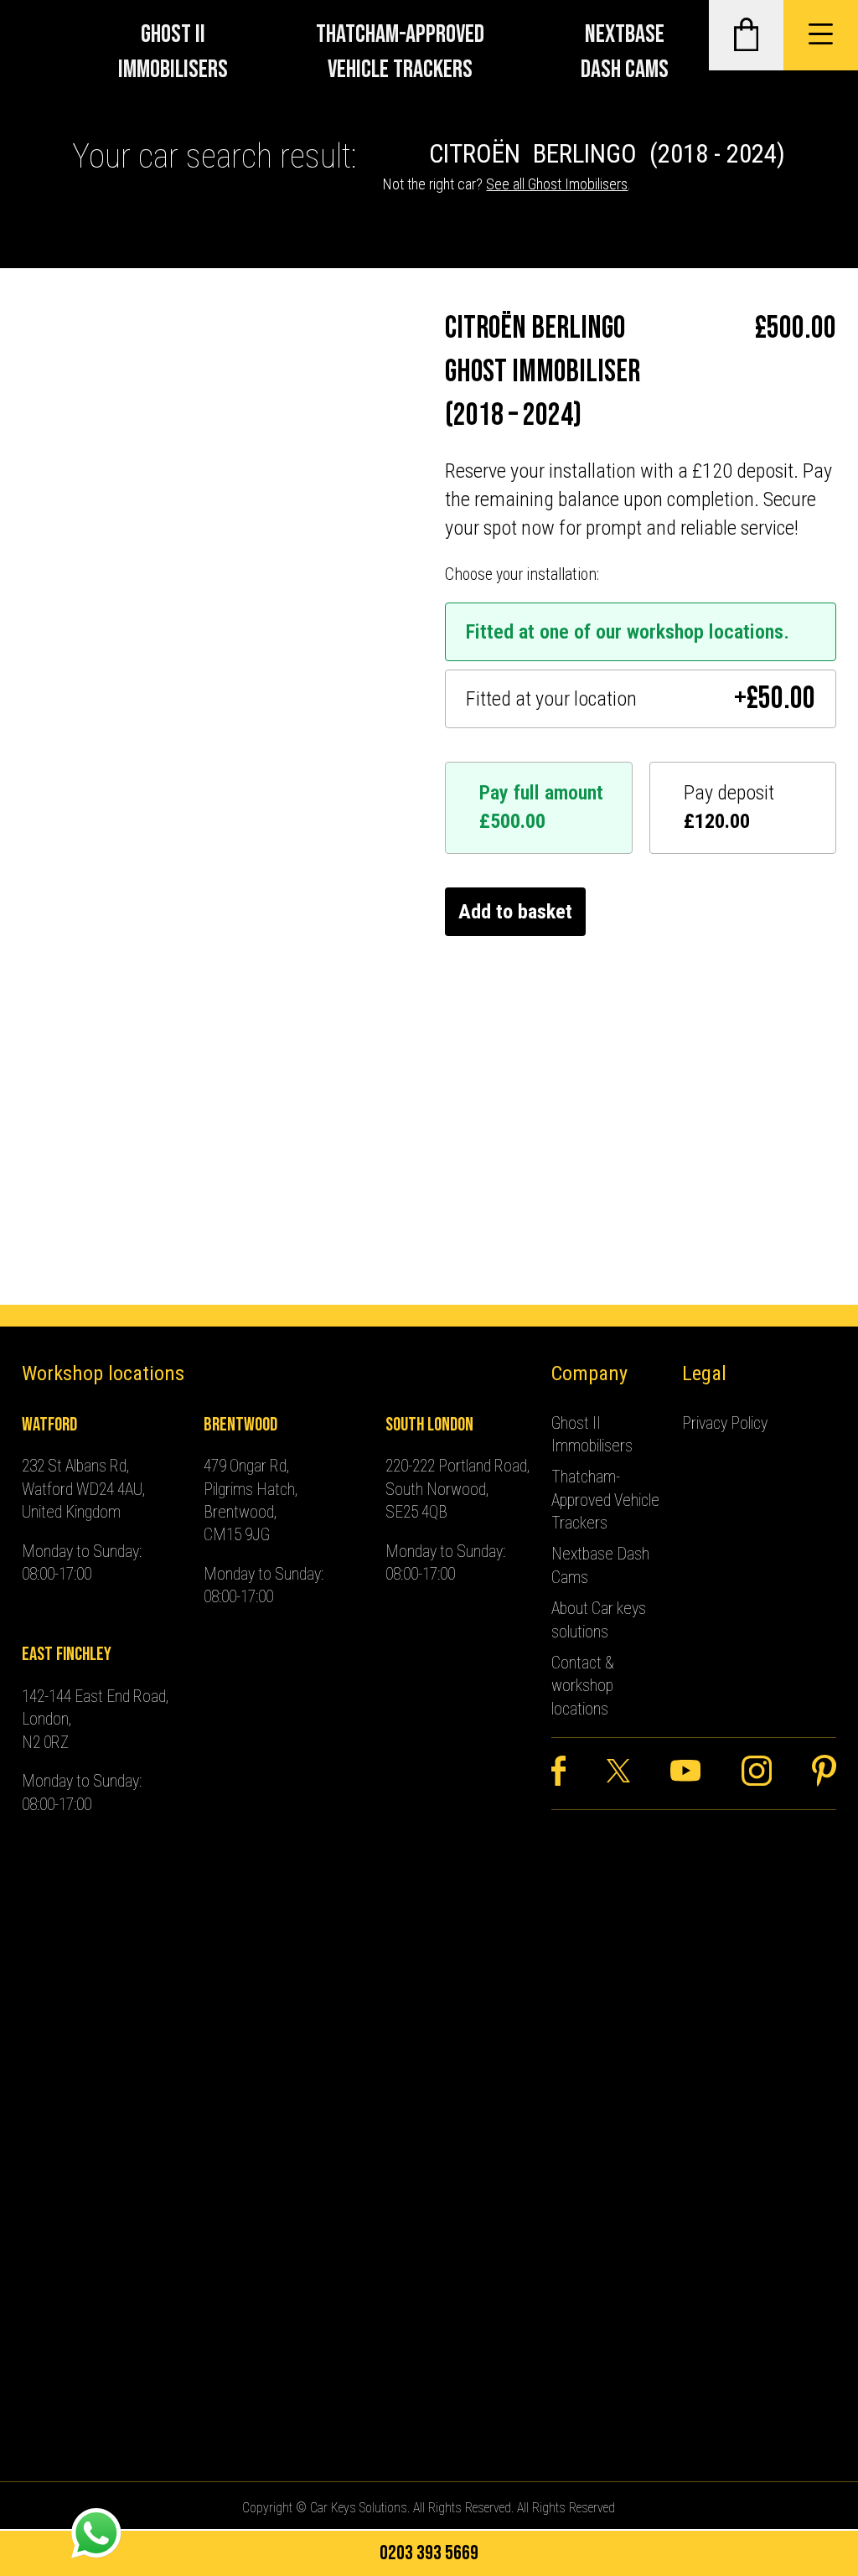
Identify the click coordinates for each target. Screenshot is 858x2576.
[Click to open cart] (746, 35)
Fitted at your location (641, 699)
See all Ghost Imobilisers (557, 184)
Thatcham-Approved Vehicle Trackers (400, 52)
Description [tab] (69, 675)
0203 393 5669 (429, 2553)
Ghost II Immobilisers (173, 52)
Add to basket (515, 912)
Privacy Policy (725, 1423)
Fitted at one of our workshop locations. (628, 632)
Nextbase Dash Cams (625, 52)
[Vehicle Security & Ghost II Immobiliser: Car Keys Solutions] (43, 35)
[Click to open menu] (821, 35)
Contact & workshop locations (583, 1686)
